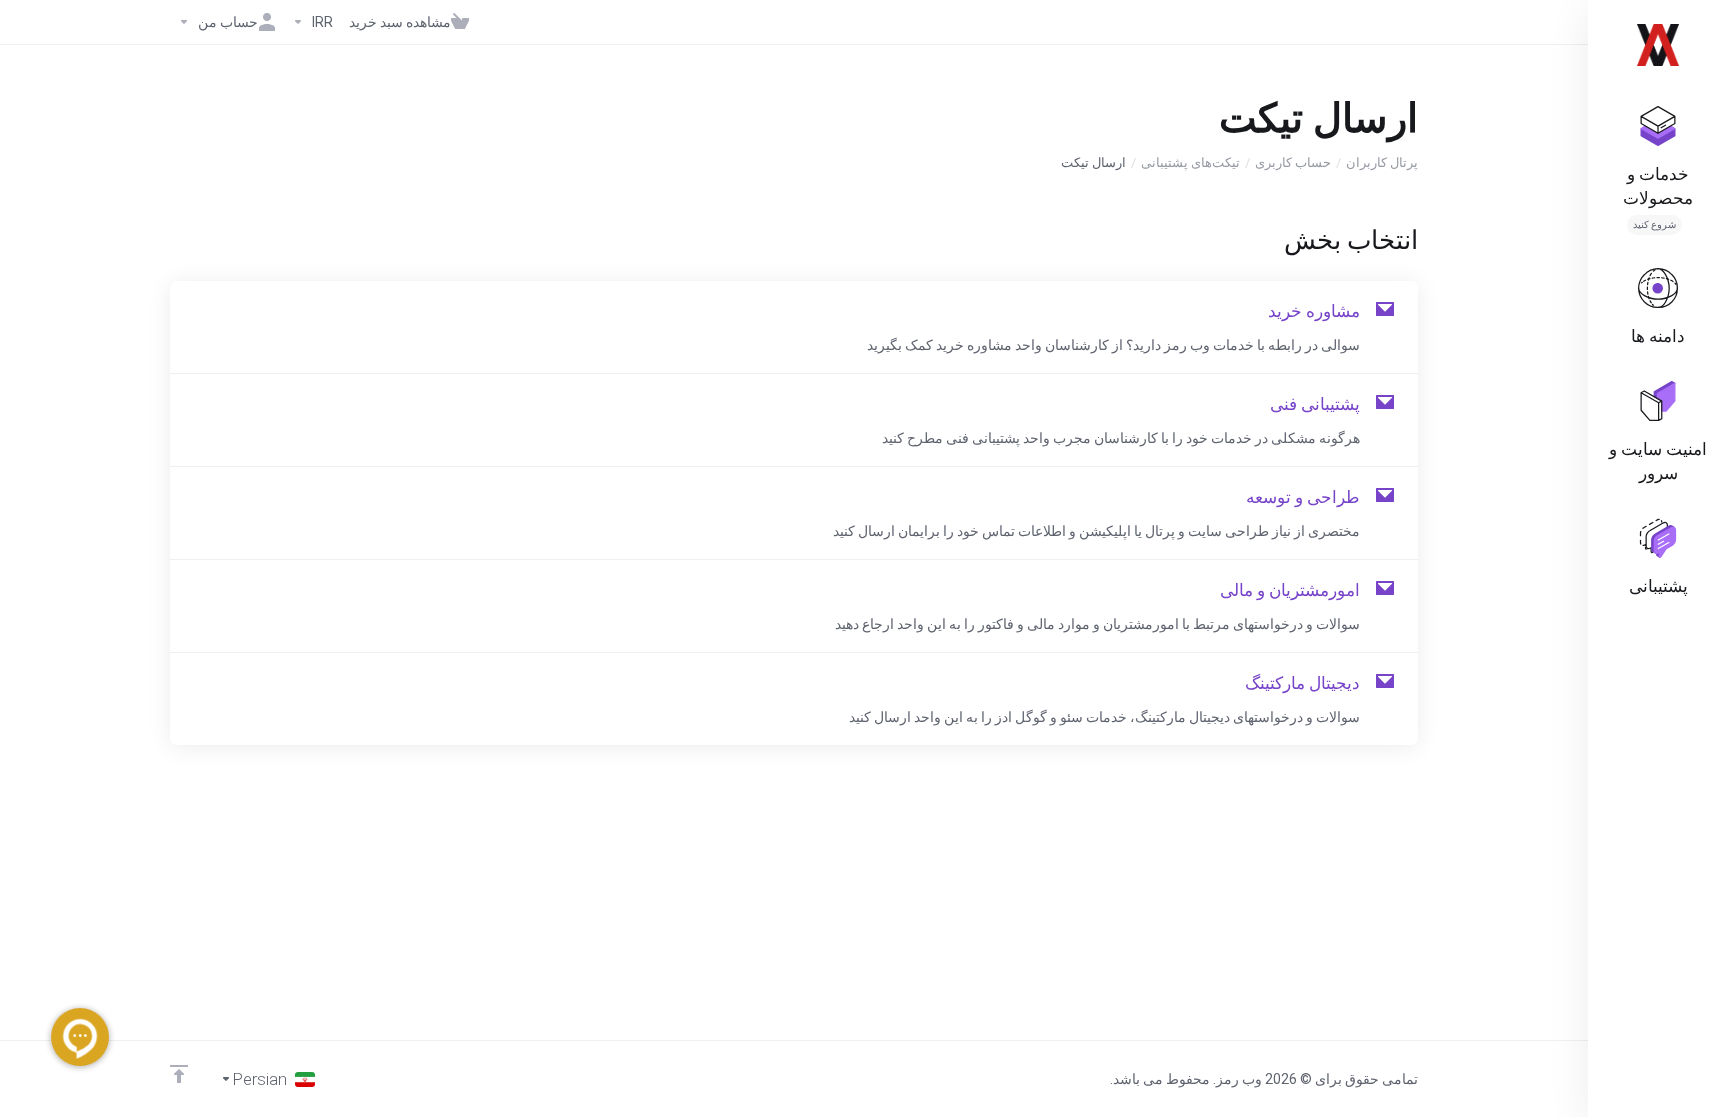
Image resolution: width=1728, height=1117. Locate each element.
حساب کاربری (1293, 162)
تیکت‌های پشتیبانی (1190, 162)
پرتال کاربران (1382, 162)
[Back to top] (179, 1074)
